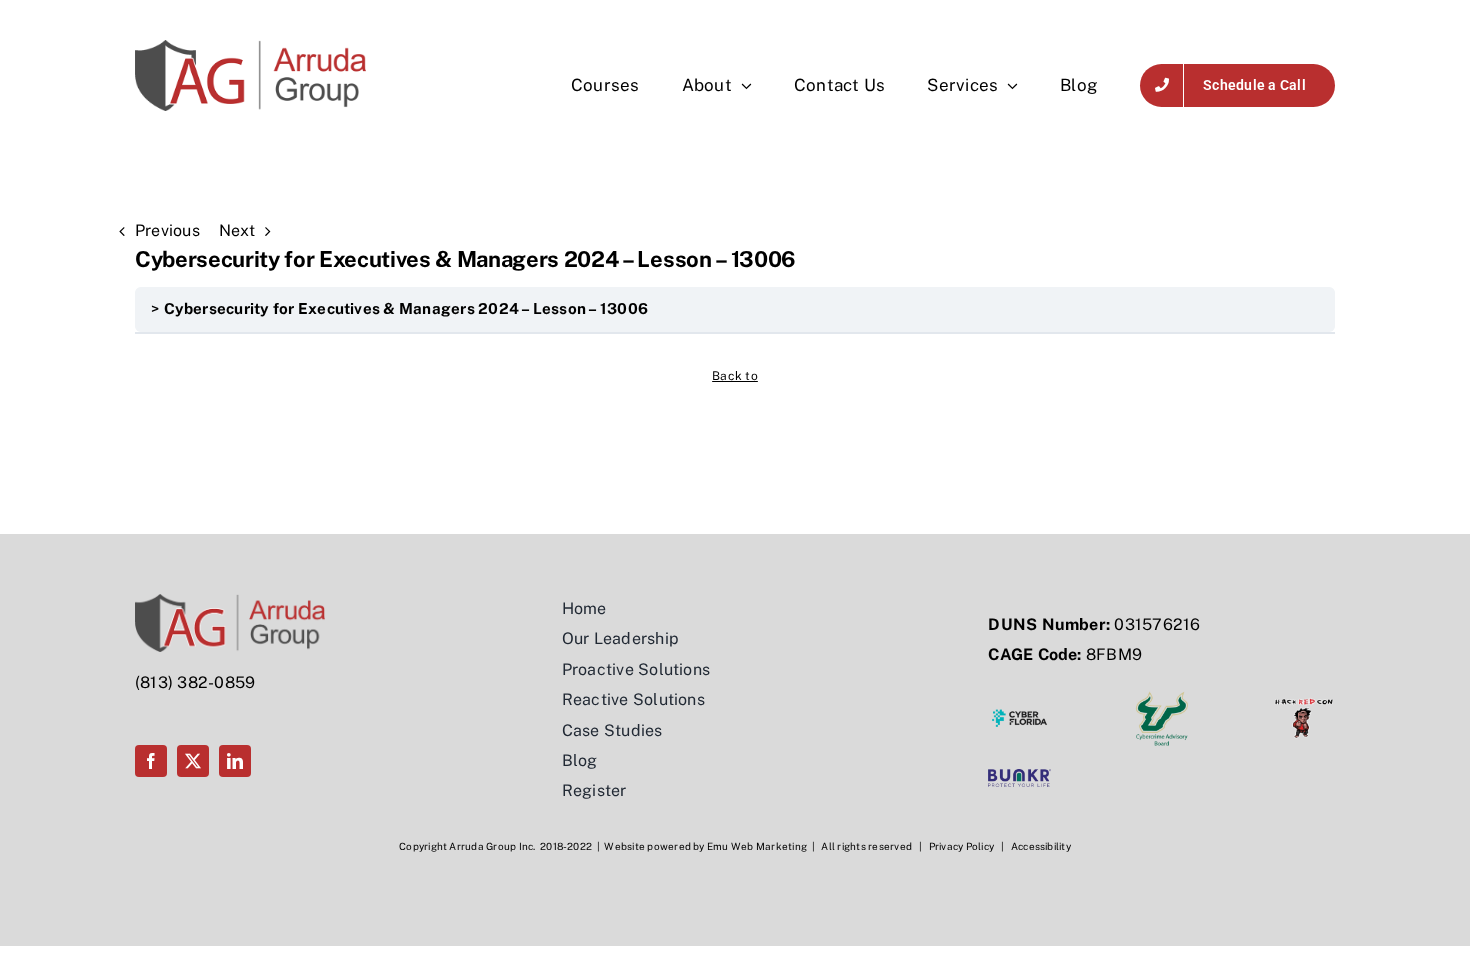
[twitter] (193, 761)
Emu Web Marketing (757, 846)
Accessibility (1041, 846)
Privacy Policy (961, 846)
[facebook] (151, 761)
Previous (167, 230)
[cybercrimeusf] (1162, 694)
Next (237, 230)
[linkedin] (235, 761)
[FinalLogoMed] (250, 47)
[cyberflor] (1019, 694)
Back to (735, 376)
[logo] (1019, 776)
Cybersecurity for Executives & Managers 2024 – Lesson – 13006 (406, 308)
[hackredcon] (1304, 694)
